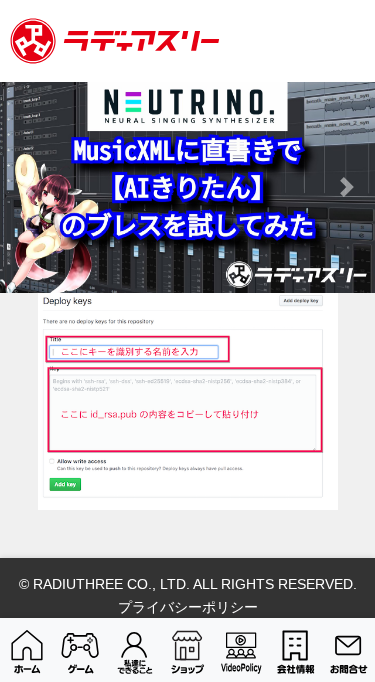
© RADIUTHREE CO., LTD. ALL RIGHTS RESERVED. (188, 584)
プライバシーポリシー (188, 607)
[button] (28, 187)
